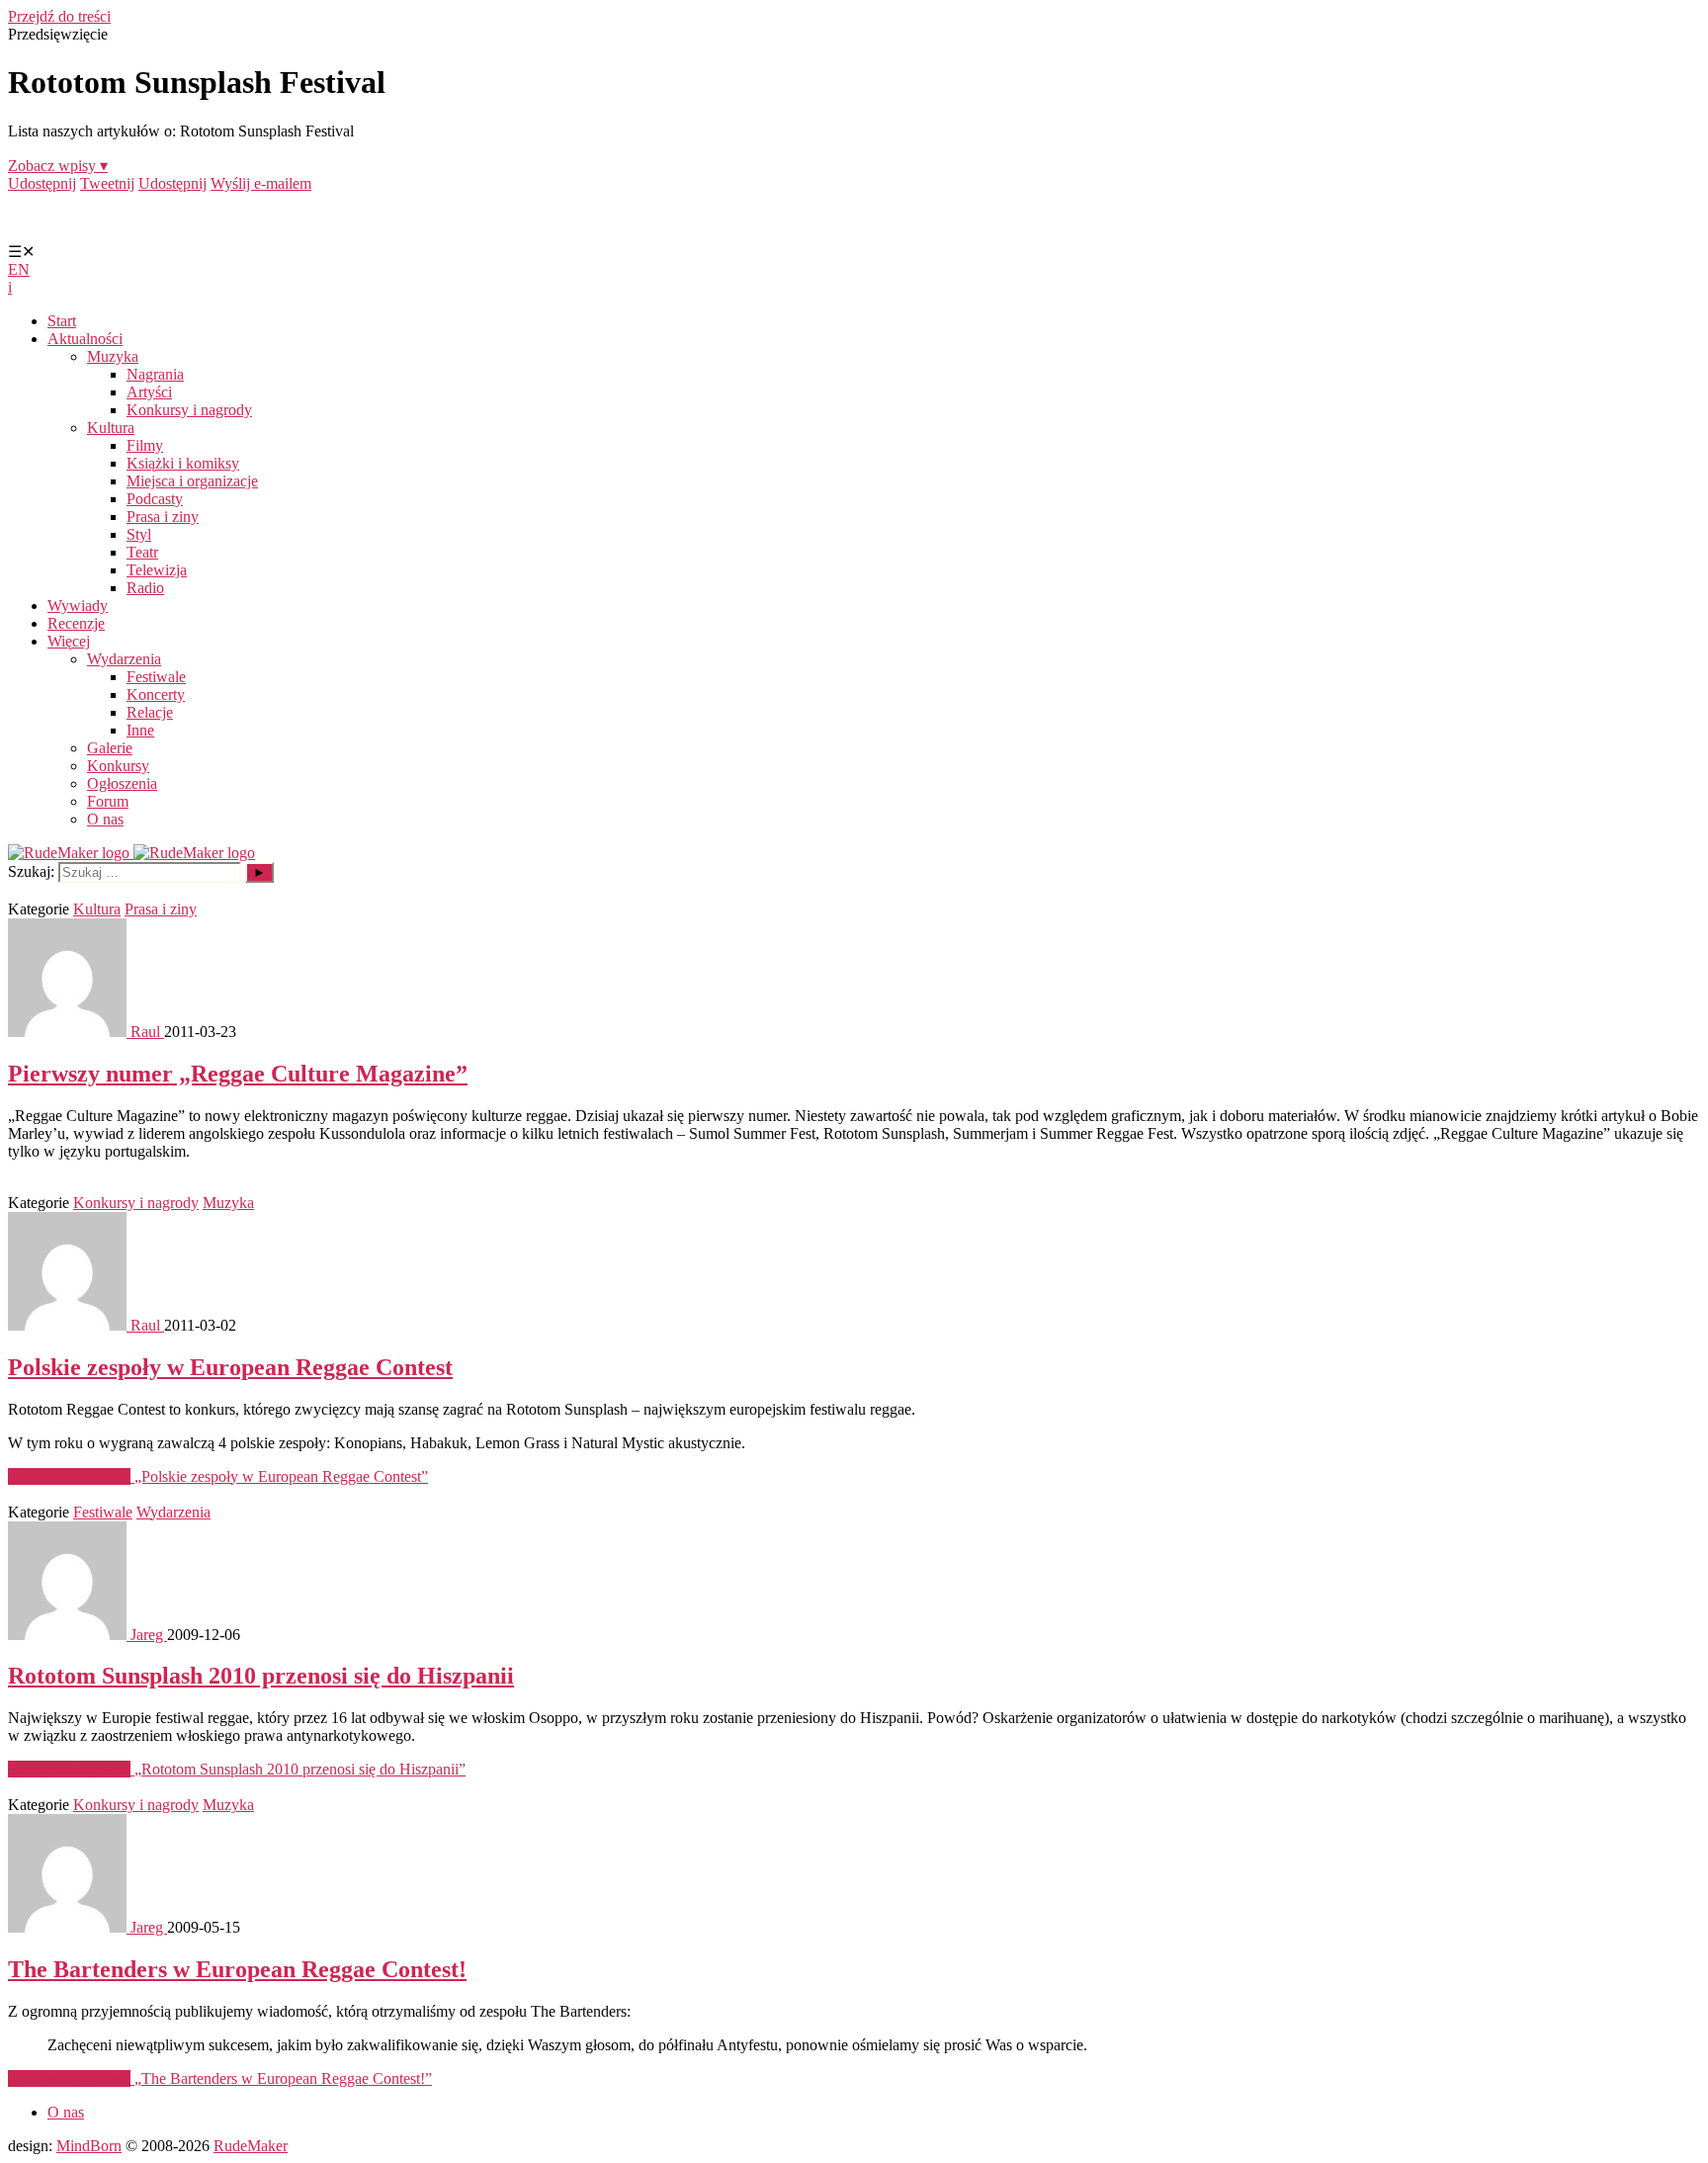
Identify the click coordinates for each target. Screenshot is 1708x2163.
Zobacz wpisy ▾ (58, 166)
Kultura (111, 428)
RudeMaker (251, 2146)
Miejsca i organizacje (192, 481)
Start (62, 321)
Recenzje (76, 623)
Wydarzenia (124, 659)
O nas (105, 819)
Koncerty (156, 694)
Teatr (142, 552)
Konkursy (118, 766)
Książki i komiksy (183, 463)
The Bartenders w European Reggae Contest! (237, 1969)
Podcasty (155, 499)
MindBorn (89, 2146)
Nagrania (155, 374)
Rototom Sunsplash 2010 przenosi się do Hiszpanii (261, 1676)
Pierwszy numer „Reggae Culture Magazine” (238, 1074)
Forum (108, 801)
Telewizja (157, 570)
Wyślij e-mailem (261, 183)
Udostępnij (42, 183)
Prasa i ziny (163, 517)
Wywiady (78, 606)
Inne (140, 730)
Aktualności (85, 339)
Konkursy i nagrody (189, 410)
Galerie (110, 748)
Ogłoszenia (122, 783)
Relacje (150, 712)
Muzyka (113, 356)
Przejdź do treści (59, 16)
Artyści (149, 392)
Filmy (145, 445)
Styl (139, 534)
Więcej (69, 641)
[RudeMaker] (131, 853)
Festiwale (156, 677)
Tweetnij (107, 183)
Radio (145, 588)
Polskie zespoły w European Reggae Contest (230, 1367)
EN (19, 269)
